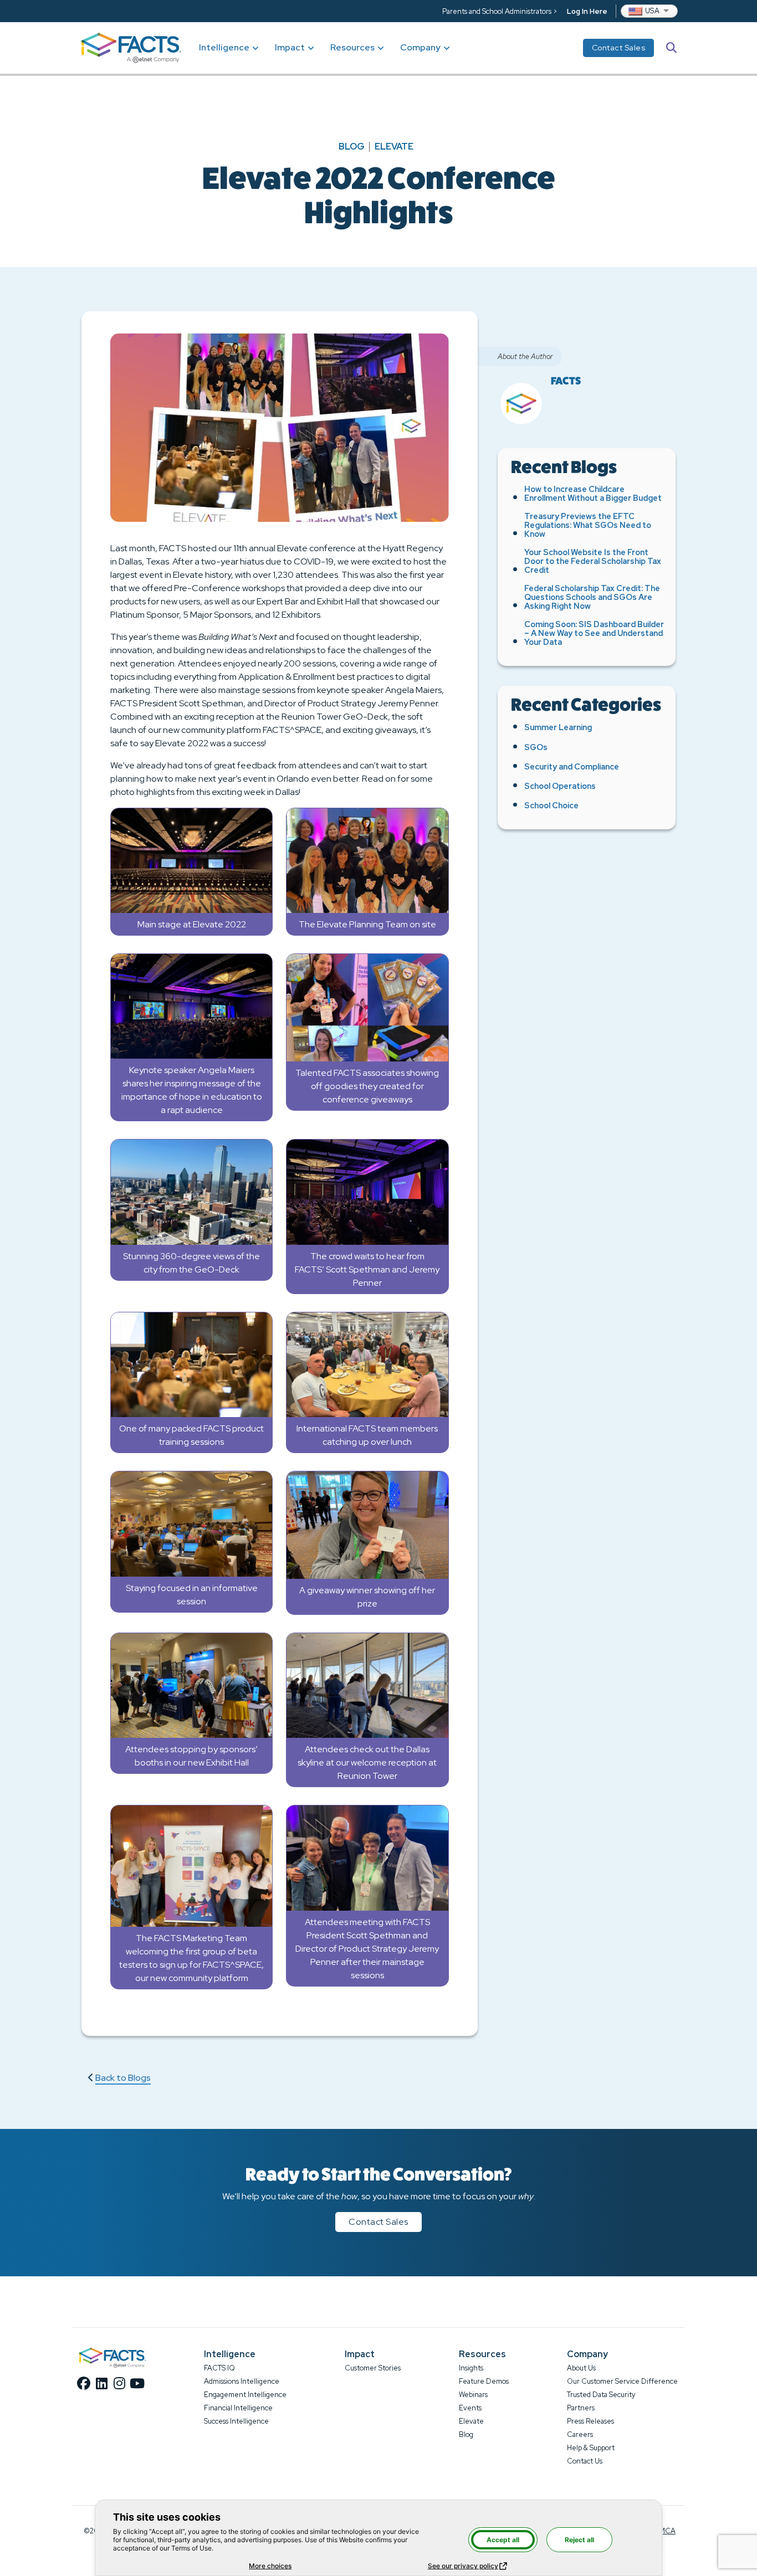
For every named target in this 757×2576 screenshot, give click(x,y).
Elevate (394, 147)
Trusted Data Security (601, 2395)
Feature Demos (484, 2381)
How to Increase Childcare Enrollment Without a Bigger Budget (593, 493)
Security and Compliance (572, 766)
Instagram (119, 2383)
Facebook (84, 2383)
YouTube (137, 2383)
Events (470, 2408)
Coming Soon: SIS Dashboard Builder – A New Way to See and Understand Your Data (594, 633)
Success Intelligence (236, 2421)
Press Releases (590, 2421)
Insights (471, 2368)
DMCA (664, 2531)
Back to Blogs (123, 2078)
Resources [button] (352, 47)
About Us (581, 2368)
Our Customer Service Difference (622, 2381)
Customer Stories (373, 2368)
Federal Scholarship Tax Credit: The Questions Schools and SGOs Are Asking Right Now (592, 597)
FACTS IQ (219, 2368)
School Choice (551, 805)
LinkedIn (101, 2383)
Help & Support (591, 2448)
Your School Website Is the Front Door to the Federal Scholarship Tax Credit (593, 561)
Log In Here (587, 11)
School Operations (560, 786)
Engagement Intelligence (245, 2395)
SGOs (536, 747)
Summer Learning (558, 727)
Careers (580, 2434)
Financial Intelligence (238, 2408)
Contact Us (585, 2461)
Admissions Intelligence (242, 2381)
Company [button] (420, 47)
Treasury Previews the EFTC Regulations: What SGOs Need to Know (588, 525)
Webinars (473, 2395)
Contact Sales (619, 48)
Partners (581, 2408)
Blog (352, 147)
